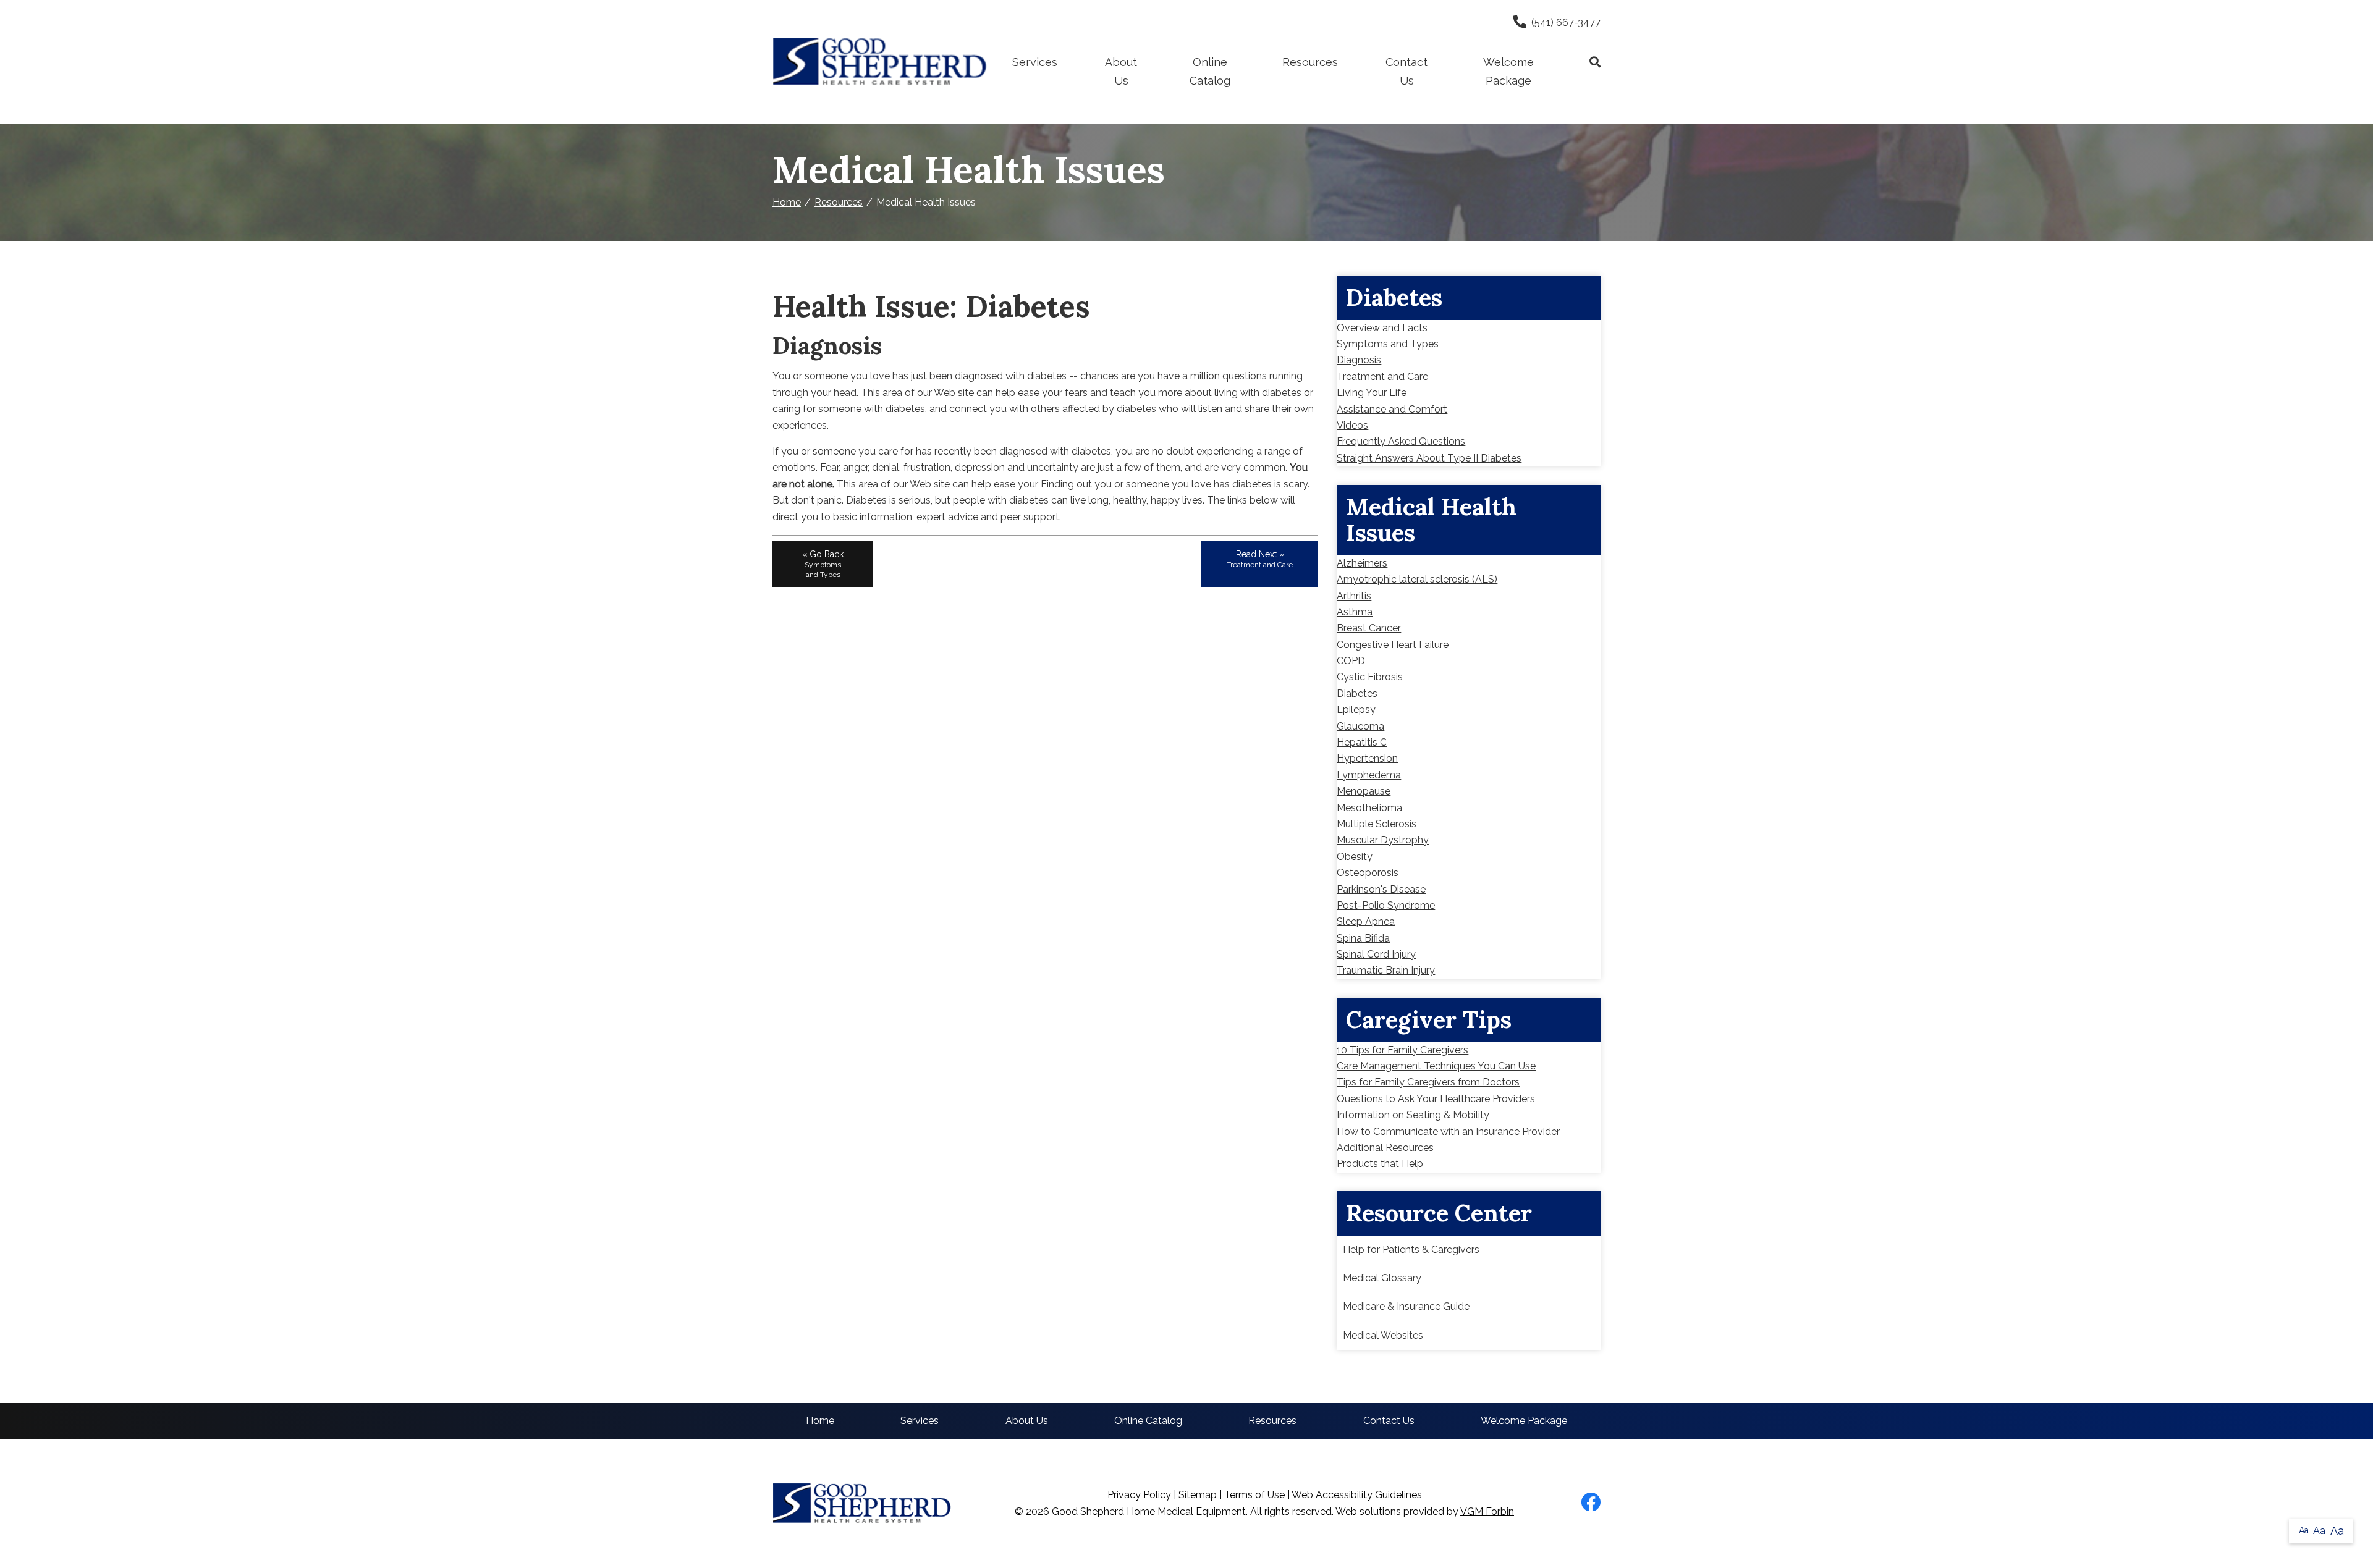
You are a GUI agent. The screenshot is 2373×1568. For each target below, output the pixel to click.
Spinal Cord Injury (1376, 954)
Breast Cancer (1369, 628)
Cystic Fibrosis (1370, 677)
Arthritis (1354, 596)
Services (1035, 62)
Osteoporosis (1368, 873)
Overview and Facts (1382, 328)
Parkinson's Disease (1381, 889)
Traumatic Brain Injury (1386, 970)
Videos (1352, 425)
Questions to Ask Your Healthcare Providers (1436, 1099)
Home (787, 202)
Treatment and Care (1382, 377)
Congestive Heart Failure (1393, 645)
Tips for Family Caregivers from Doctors (1428, 1082)
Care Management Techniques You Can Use (1436, 1066)
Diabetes (1357, 693)
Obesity (1355, 857)
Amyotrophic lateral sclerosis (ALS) (1417, 579)
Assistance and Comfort (1392, 409)
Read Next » (1260, 559)
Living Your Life (1372, 393)
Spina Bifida (1363, 938)
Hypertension (1367, 758)
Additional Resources (1385, 1148)
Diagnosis (1359, 360)
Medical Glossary (1382, 1278)
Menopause (1364, 791)
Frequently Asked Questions (1401, 441)
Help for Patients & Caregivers (1411, 1250)
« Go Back (823, 564)
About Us (1121, 71)
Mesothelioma (1369, 808)
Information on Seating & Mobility (1413, 1115)
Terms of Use (1254, 1495)
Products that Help (1380, 1164)
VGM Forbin (1487, 1511)
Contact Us (1406, 71)
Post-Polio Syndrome (1386, 905)
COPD (1351, 661)
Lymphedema (1369, 775)
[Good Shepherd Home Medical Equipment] (881, 62)
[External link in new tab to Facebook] (1591, 1503)
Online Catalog (1210, 71)
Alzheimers (1362, 563)
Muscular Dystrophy (1383, 840)
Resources (1310, 62)
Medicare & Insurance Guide (1406, 1306)
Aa (2304, 1530)
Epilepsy (1356, 710)
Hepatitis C (1362, 742)
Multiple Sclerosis (1377, 824)
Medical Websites (1383, 1335)
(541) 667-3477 (1566, 23)
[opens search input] (1583, 62)
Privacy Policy (1139, 1495)
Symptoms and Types (1388, 344)
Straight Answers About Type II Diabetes (1429, 458)
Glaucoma (1360, 726)
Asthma (1355, 612)
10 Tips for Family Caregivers (1402, 1050)
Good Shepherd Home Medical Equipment (1149, 1511)
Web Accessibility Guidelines (1357, 1495)
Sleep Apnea (1366, 921)
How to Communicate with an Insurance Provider (1448, 1132)
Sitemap (1198, 1495)
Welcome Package (1508, 71)
